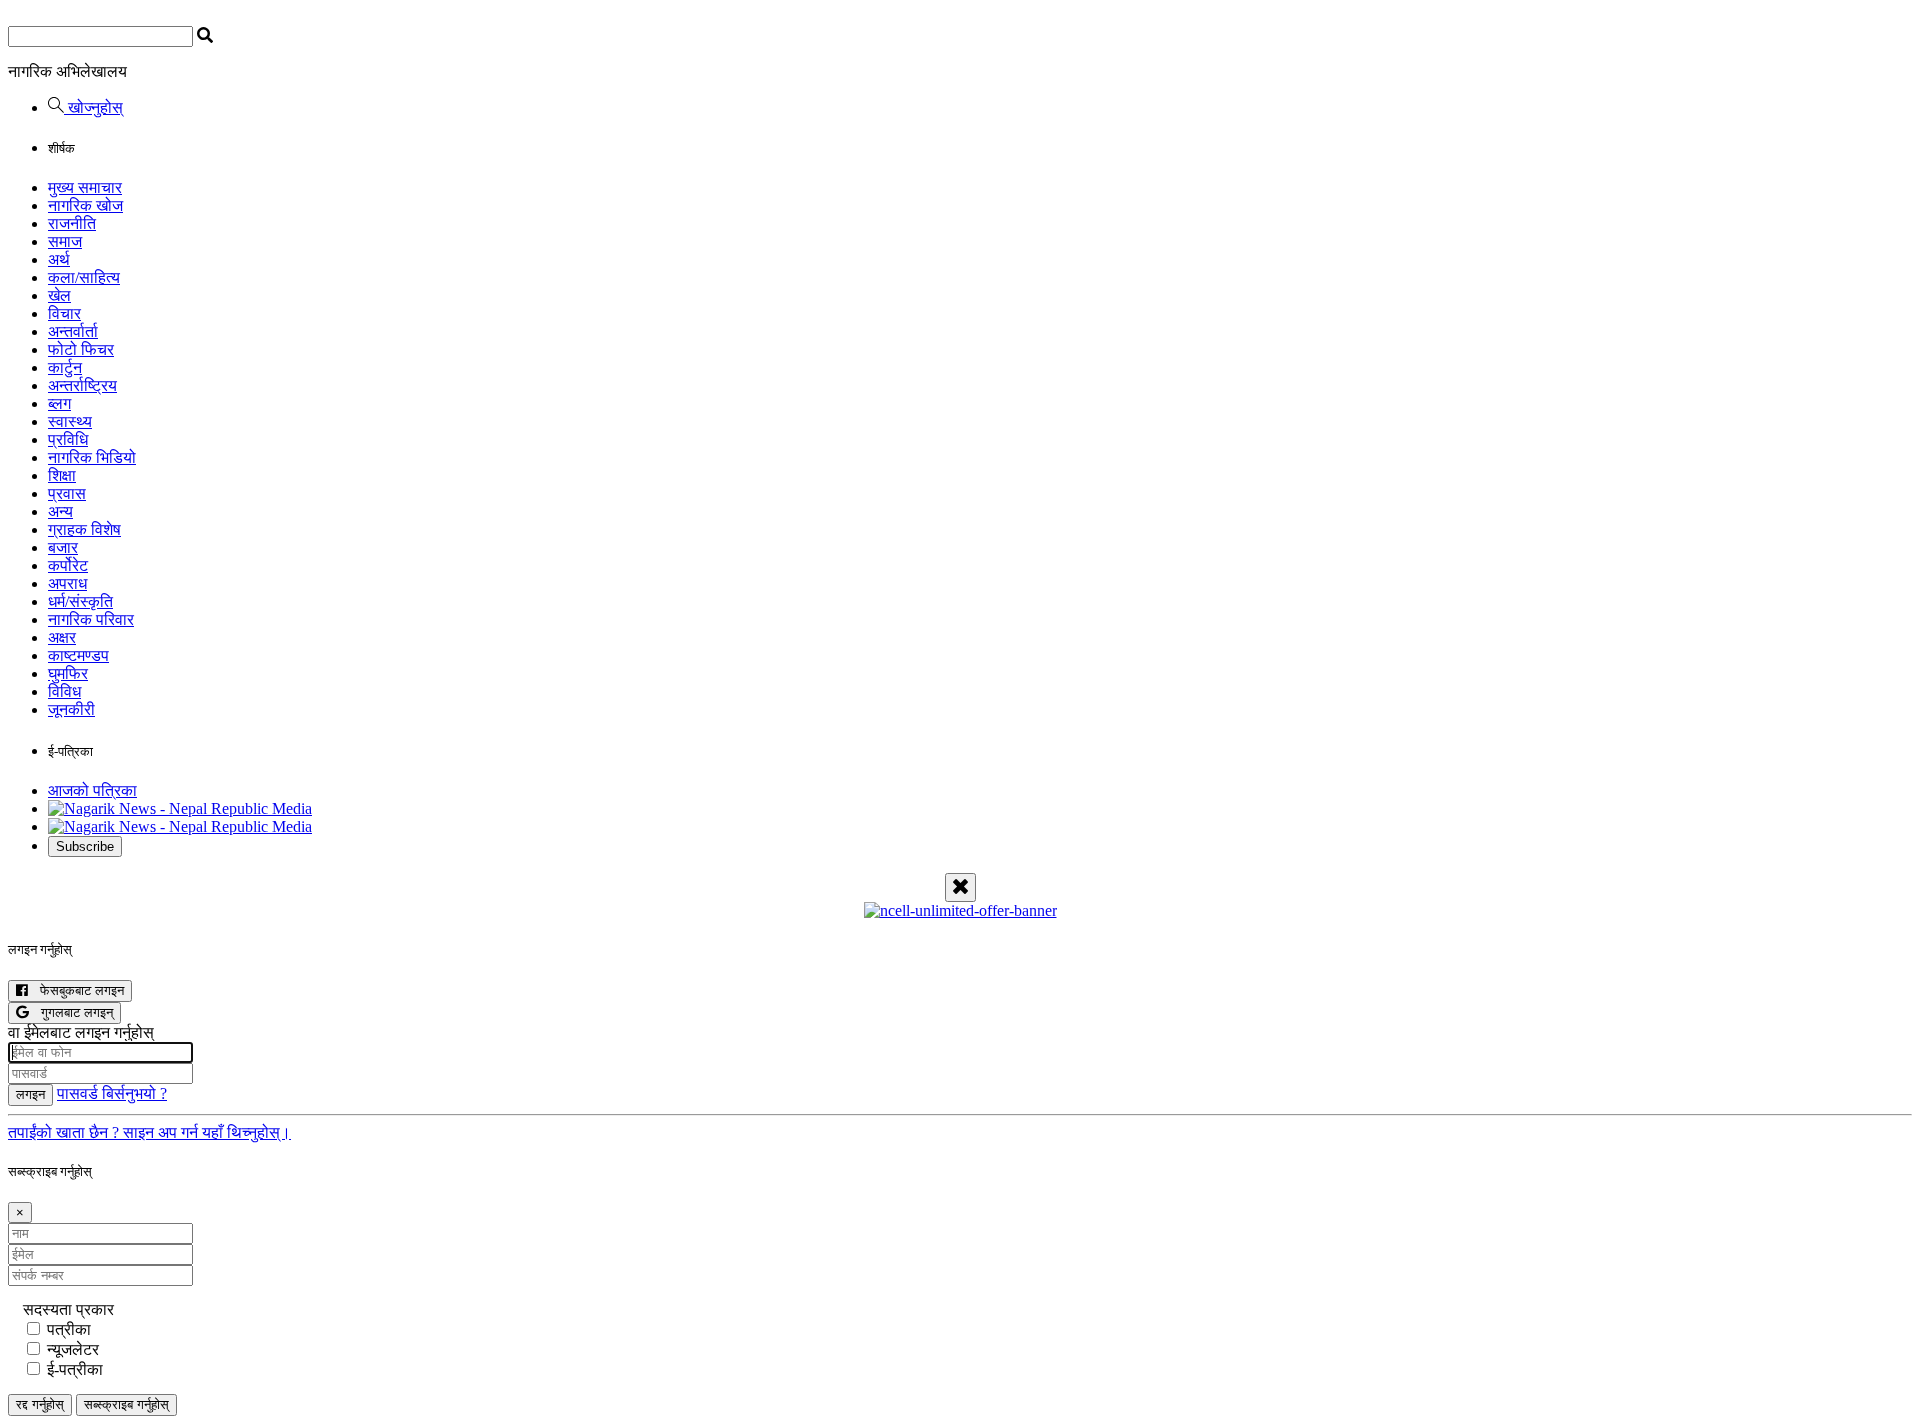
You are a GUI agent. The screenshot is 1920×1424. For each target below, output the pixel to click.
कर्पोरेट (68, 565)
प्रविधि (68, 439)
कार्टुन (65, 367)
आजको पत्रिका (92, 790)
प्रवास (67, 493)
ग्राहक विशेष (84, 529)
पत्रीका (69, 1329)
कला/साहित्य (84, 277)
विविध (64, 691)
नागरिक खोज (85, 205)
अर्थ (59, 259)
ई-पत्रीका (75, 1369)
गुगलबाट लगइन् (71, 1012)
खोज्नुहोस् (93, 107)
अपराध (67, 583)
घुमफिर (68, 673)
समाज (65, 241)
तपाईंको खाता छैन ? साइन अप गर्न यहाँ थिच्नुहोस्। (149, 1132)
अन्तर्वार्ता (73, 331)
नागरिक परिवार (91, 619)
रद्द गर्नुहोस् (40, 1404)
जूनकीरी (71, 709)
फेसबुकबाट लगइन (76, 990)
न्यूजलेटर (73, 1349)
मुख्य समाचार (85, 187)
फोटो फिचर (81, 349)
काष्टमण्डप (78, 655)
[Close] (960, 887)
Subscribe (85, 846)
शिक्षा (62, 475)
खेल (59, 295)
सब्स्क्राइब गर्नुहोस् (126, 1404)
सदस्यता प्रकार (68, 1309)
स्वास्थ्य (70, 421)
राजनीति (72, 223)
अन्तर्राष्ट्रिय (82, 385)
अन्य (60, 511)
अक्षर (62, 637)
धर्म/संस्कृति (80, 601)
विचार (64, 313)
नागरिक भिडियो (92, 457)
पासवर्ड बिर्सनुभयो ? (112, 1093)
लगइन (30, 1094)
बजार (63, 547)
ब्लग (59, 403)
